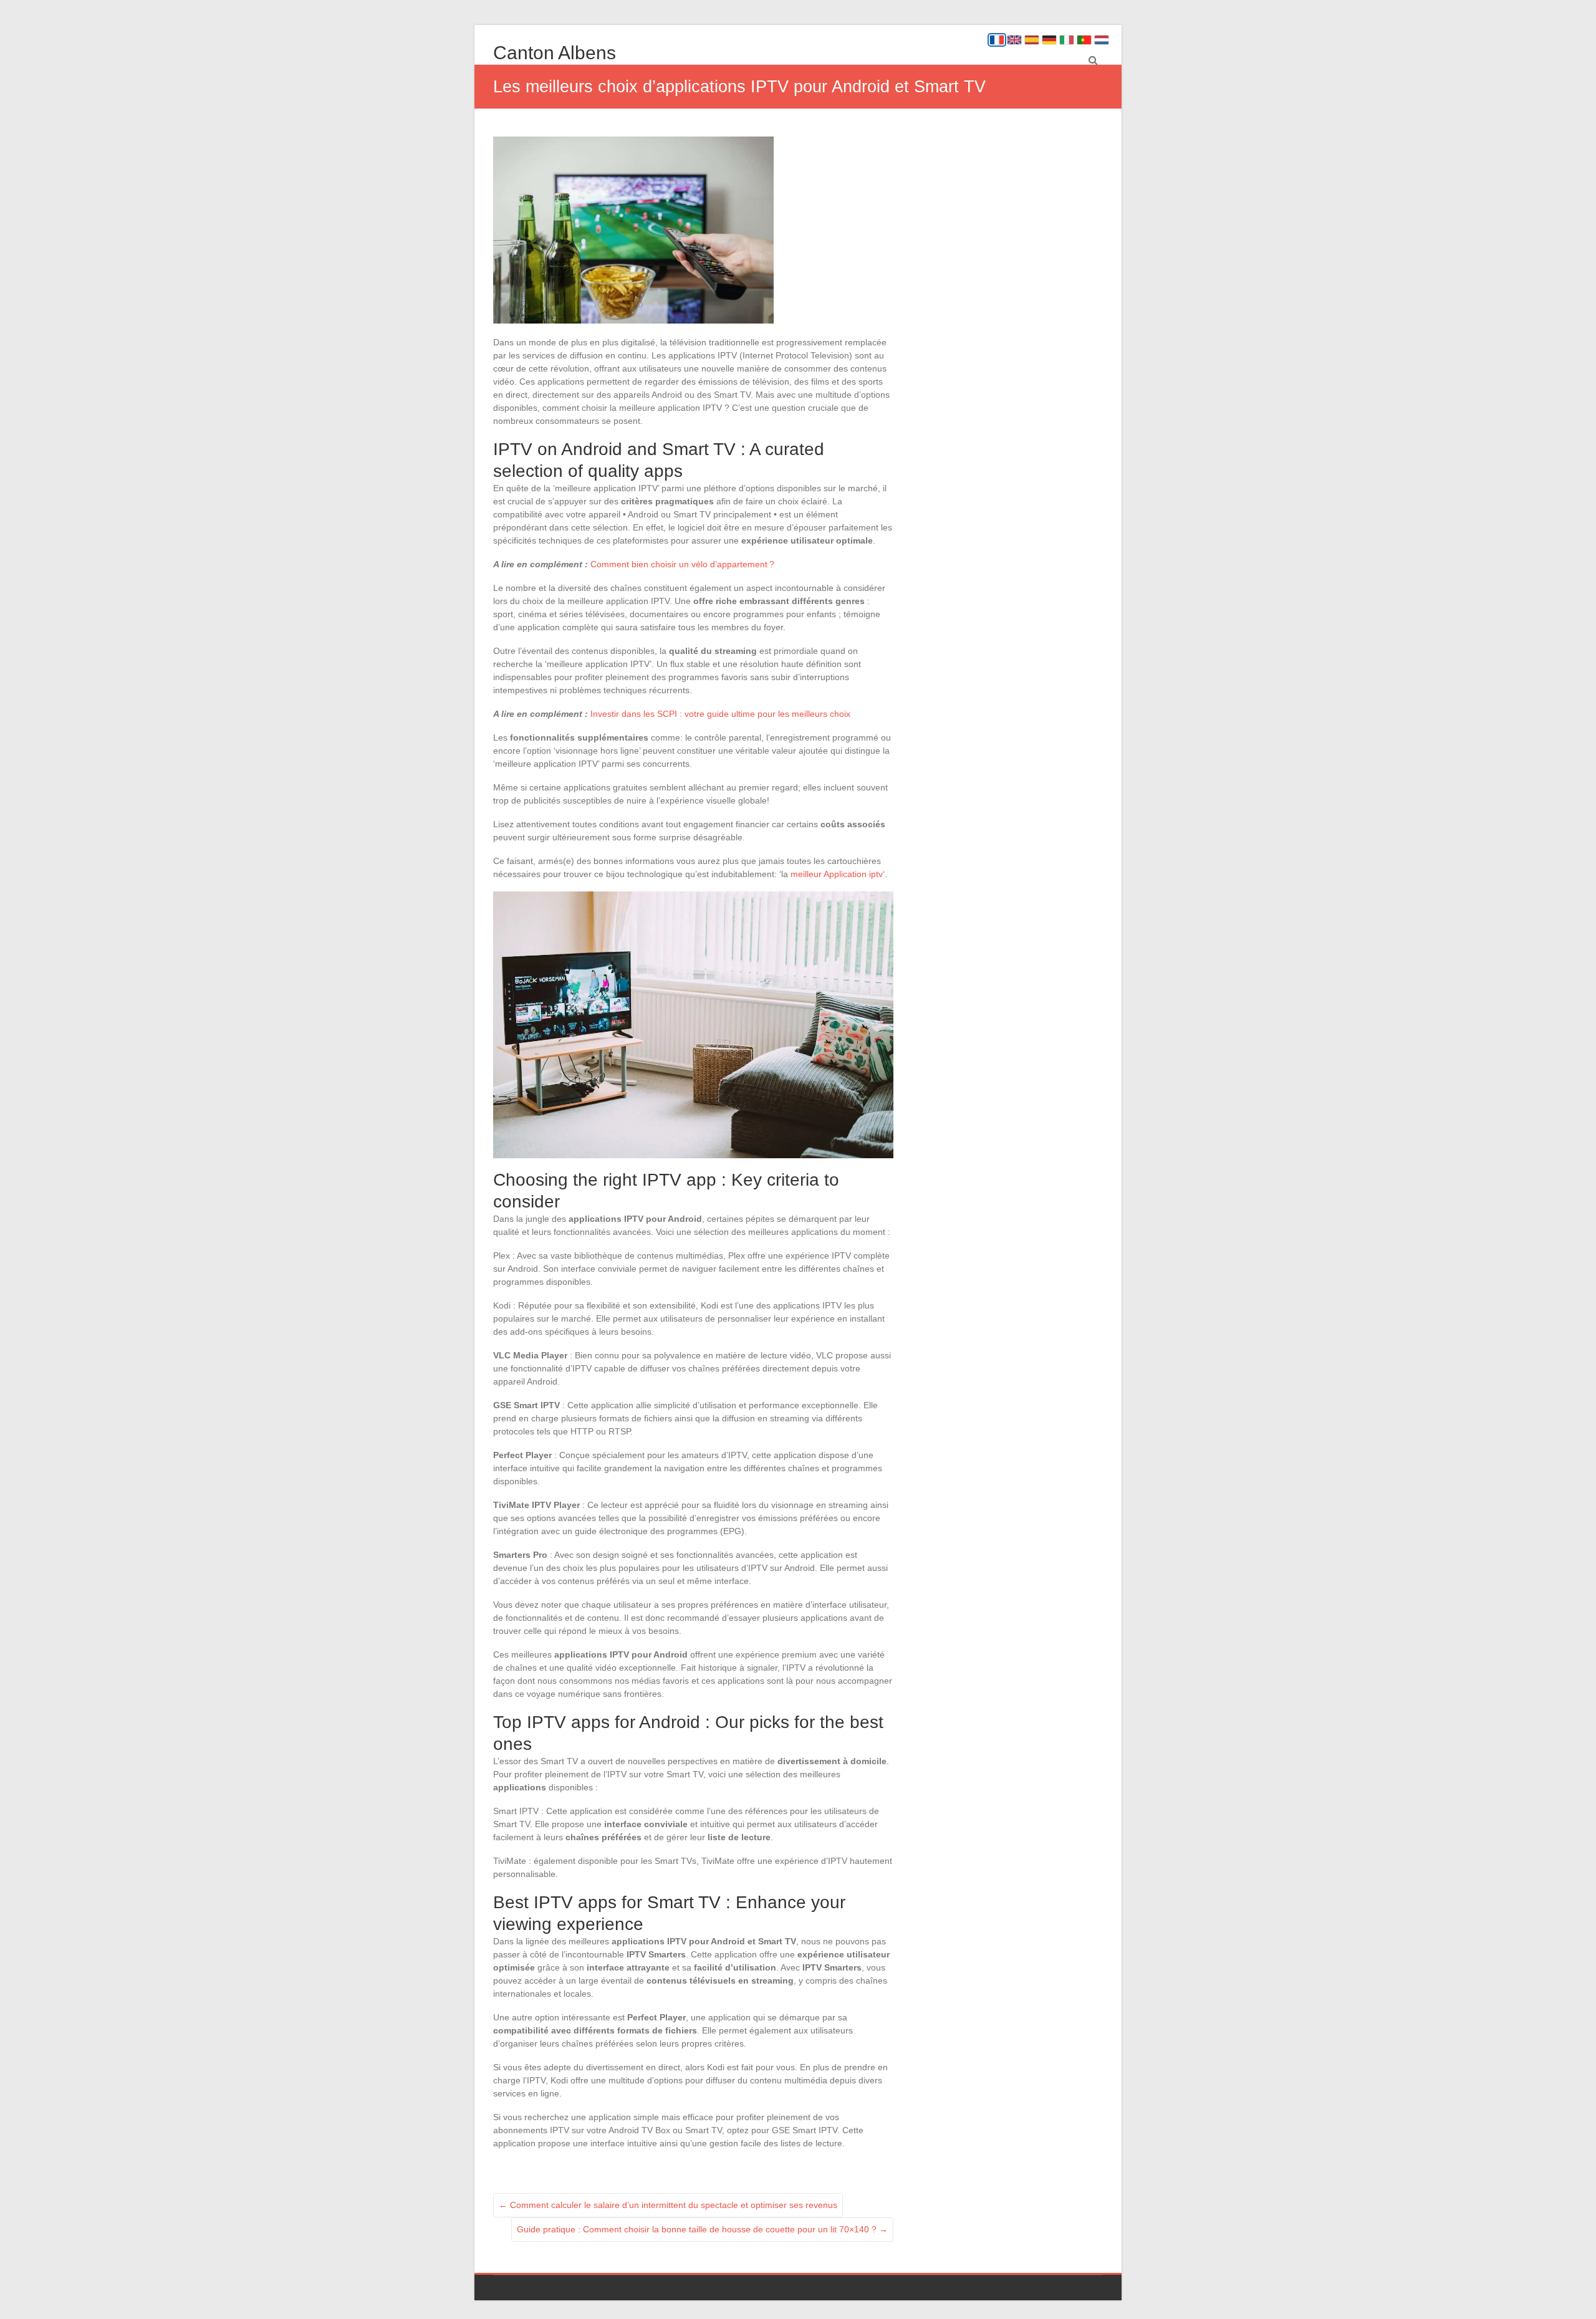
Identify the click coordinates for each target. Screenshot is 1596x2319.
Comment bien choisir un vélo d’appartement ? (682, 564)
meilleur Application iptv (837, 874)
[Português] (1084, 40)
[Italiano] (1067, 40)
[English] (1014, 40)
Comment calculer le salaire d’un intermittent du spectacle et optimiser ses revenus (668, 2205)
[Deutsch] (1049, 40)
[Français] (997, 40)
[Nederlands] (1102, 40)
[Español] (1032, 40)
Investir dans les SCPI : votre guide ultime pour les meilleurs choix (720, 714)
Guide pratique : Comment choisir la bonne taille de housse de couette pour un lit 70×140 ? (702, 2229)
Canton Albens (555, 53)
